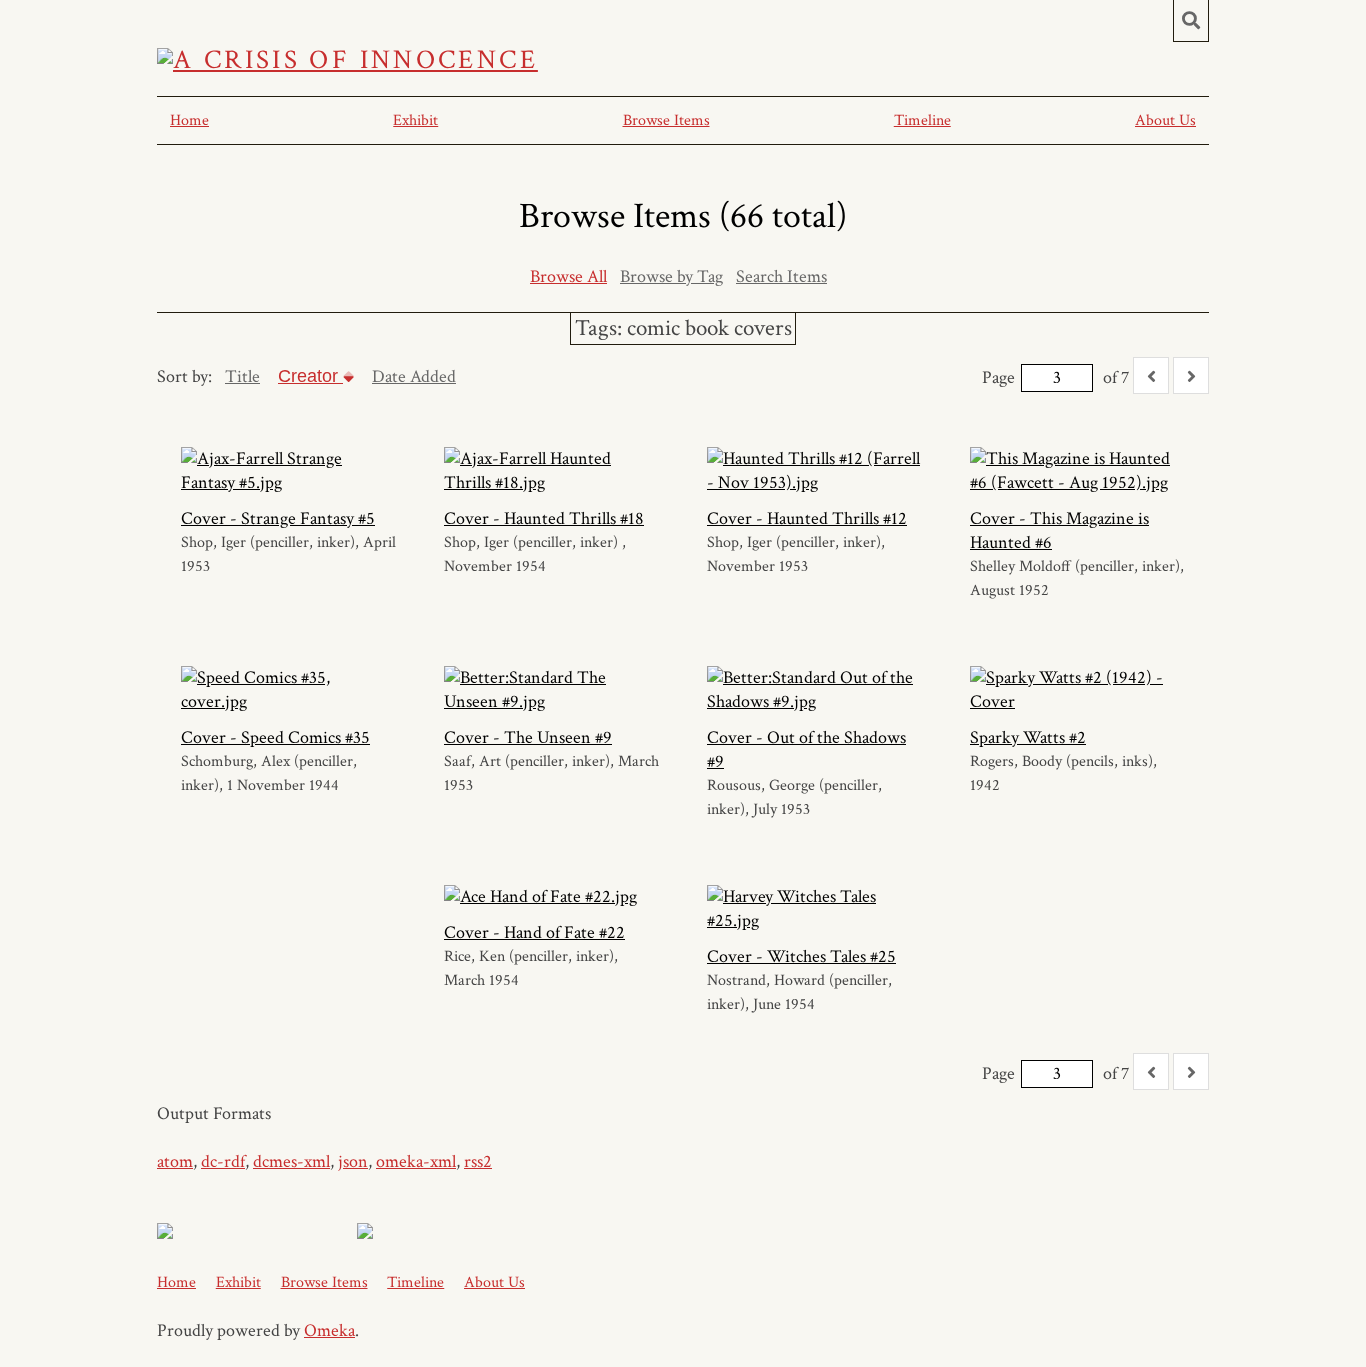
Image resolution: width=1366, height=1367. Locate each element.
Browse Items (666, 120)
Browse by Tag (671, 276)
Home (189, 120)
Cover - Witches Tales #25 (801, 956)
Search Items (781, 276)
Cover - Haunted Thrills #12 (807, 518)
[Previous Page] (1151, 375)
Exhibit (415, 120)
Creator (310, 376)
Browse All (568, 276)
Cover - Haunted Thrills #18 (544, 518)
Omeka (329, 1330)
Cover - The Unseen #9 (528, 737)
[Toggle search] (1191, 21)
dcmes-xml (291, 1161)
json (353, 1161)
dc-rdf (223, 1161)
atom (175, 1161)
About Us (1165, 120)
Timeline (922, 120)
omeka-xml (416, 1161)
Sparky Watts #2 (1028, 737)
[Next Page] (1191, 375)
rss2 (478, 1161)
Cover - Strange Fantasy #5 (278, 518)
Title (242, 376)
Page (998, 377)
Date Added (414, 376)
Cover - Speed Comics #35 (275, 737)
